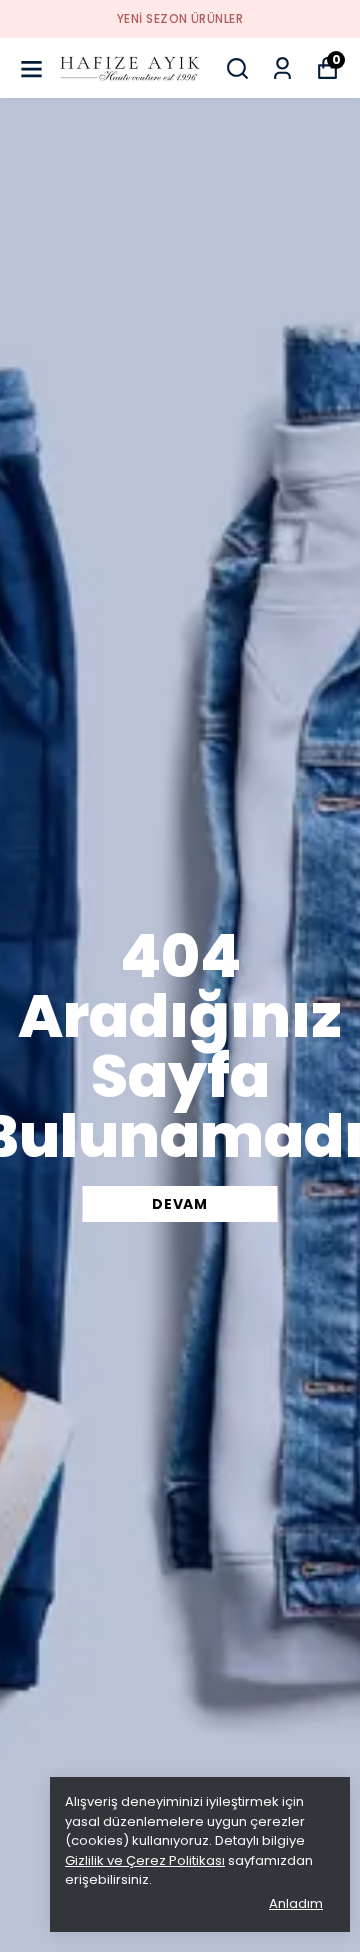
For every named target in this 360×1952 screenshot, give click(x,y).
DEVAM (180, 1204)
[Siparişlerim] (282, 68)
